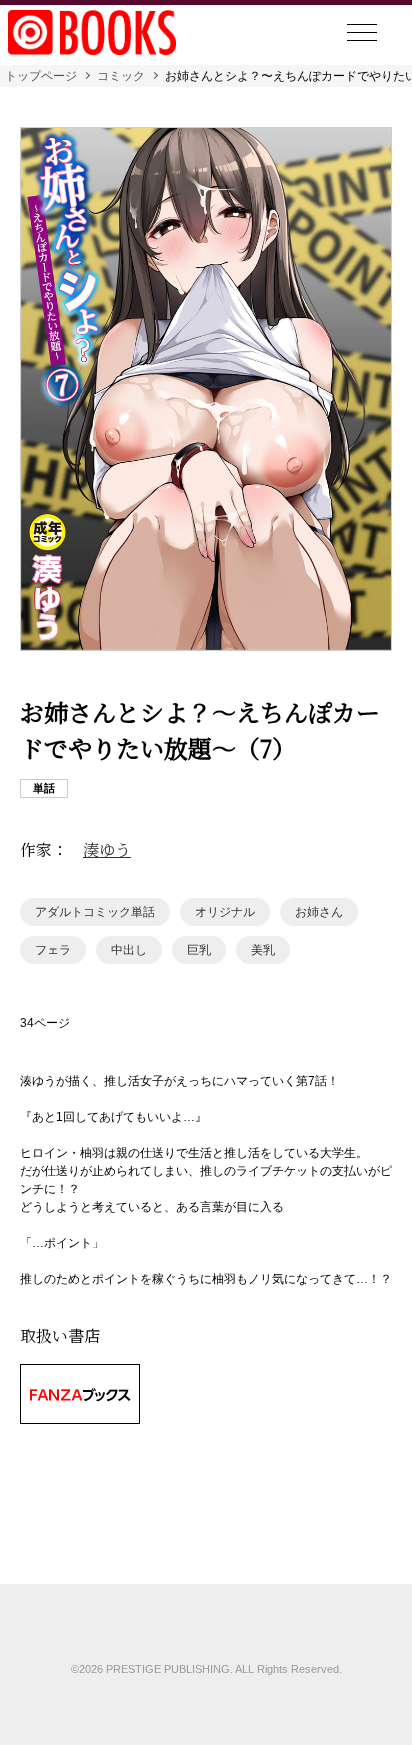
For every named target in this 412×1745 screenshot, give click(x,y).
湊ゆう (107, 850)
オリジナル (225, 912)
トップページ (41, 76)
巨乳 (199, 950)
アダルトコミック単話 (95, 912)
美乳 (263, 950)
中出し (129, 950)
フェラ (53, 950)
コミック (121, 76)
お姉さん (319, 912)
